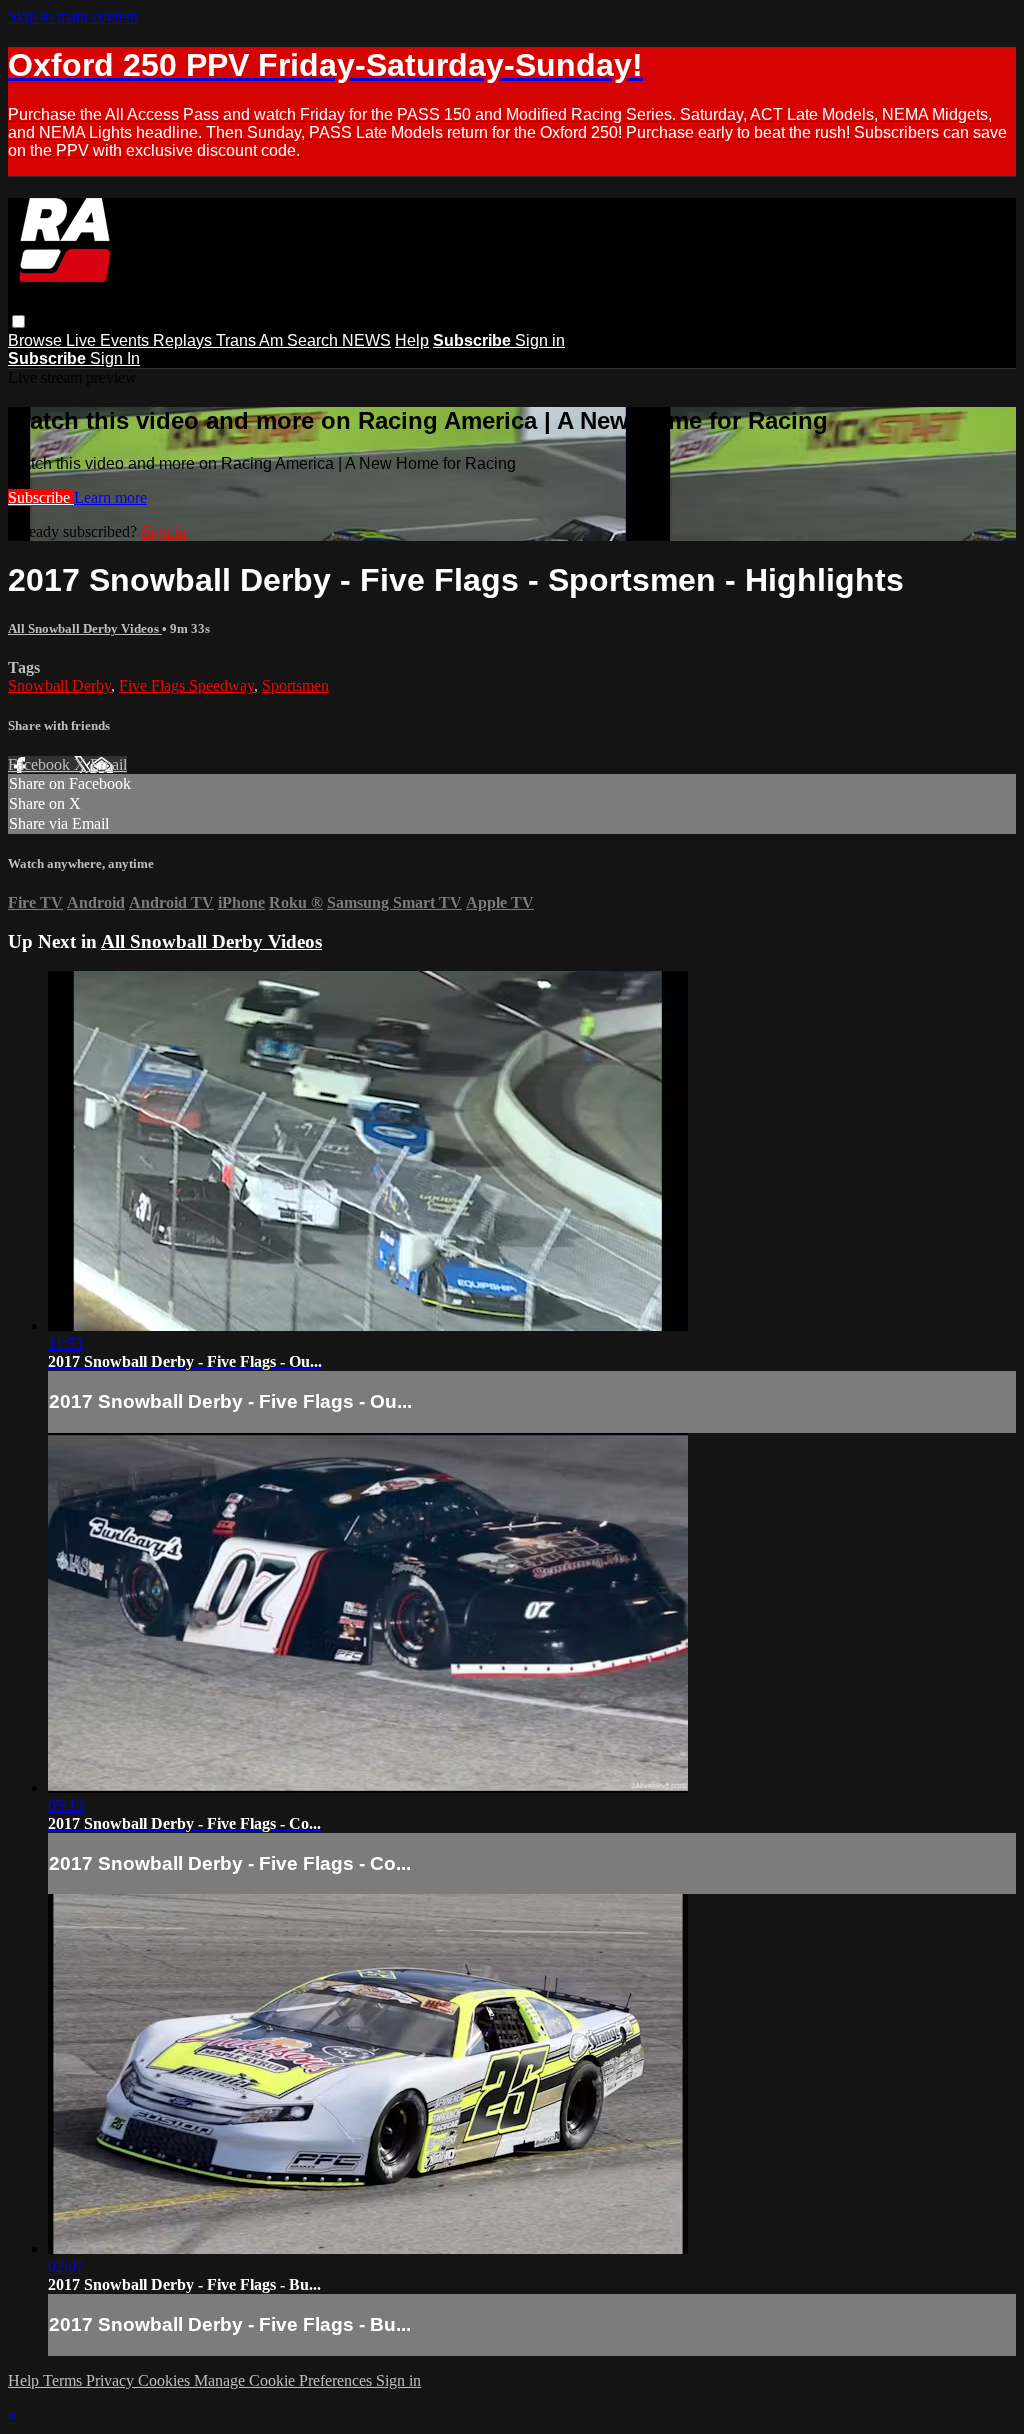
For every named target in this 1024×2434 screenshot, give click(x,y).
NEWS (366, 340)
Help (412, 340)
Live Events (109, 340)
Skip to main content (73, 16)
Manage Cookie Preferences (285, 2380)
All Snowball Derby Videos (85, 628)
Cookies (166, 2380)
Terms (64, 2380)
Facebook (41, 764)
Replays (184, 340)
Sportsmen (295, 685)
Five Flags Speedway (186, 685)
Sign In (115, 358)
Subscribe (41, 497)
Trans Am (251, 340)
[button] (18, 321)
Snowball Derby (59, 685)
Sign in (540, 340)
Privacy (112, 2380)
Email (108, 764)
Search (314, 340)
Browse (37, 340)
